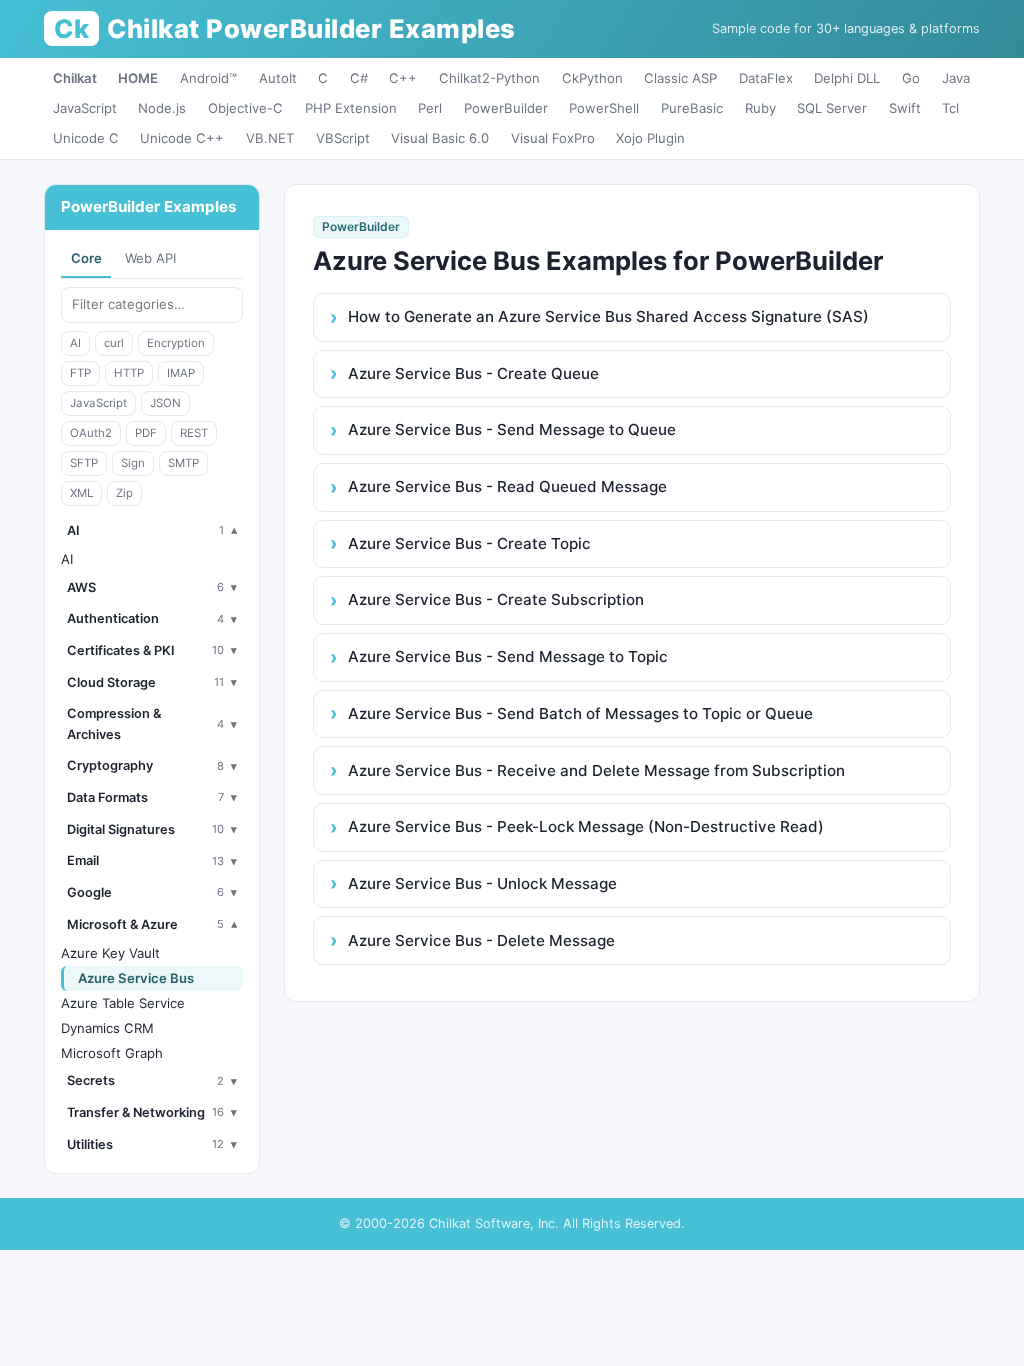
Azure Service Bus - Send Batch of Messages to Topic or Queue (580, 713)
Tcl (950, 108)
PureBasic (692, 108)
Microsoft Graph (112, 1053)
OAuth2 (91, 433)
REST (194, 433)
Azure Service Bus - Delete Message (481, 940)
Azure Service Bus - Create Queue (473, 373)
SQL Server (832, 108)
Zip (124, 493)
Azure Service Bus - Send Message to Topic (508, 656)
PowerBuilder (506, 108)
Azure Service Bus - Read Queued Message (507, 486)
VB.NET (270, 138)
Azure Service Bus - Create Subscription (496, 599)
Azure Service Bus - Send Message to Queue (512, 429)
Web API (150, 258)
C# (359, 78)
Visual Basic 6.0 (440, 138)
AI (75, 343)
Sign (133, 463)
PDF (146, 433)
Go (911, 78)
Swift (905, 108)
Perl (430, 108)
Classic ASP (680, 78)
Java (956, 78)
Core (86, 258)
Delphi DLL (847, 78)
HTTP (129, 373)
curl (114, 343)
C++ (403, 78)
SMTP (183, 463)
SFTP (84, 463)
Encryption (176, 343)
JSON (165, 403)
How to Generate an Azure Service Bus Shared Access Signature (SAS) (608, 316)
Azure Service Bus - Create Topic (469, 543)
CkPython (592, 78)
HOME (138, 78)
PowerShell (604, 108)
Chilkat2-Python (489, 78)
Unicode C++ (182, 138)
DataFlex (766, 78)
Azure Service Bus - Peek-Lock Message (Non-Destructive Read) (586, 826)
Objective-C (245, 108)
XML (81, 493)
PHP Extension (351, 108)
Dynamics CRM (107, 1028)
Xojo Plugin (650, 138)
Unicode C (86, 138)
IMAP (181, 373)
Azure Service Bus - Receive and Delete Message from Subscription (596, 770)
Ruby (760, 108)
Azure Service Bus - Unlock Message (482, 883)
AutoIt (278, 78)
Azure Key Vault (110, 953)
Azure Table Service (123, 1003)
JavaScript (85, 108)
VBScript (343, 138)
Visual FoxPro (553, 138)
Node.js (162, 108)
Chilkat (75, 78)
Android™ (208, 78)
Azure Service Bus (136, 978)
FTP (80, 373)
